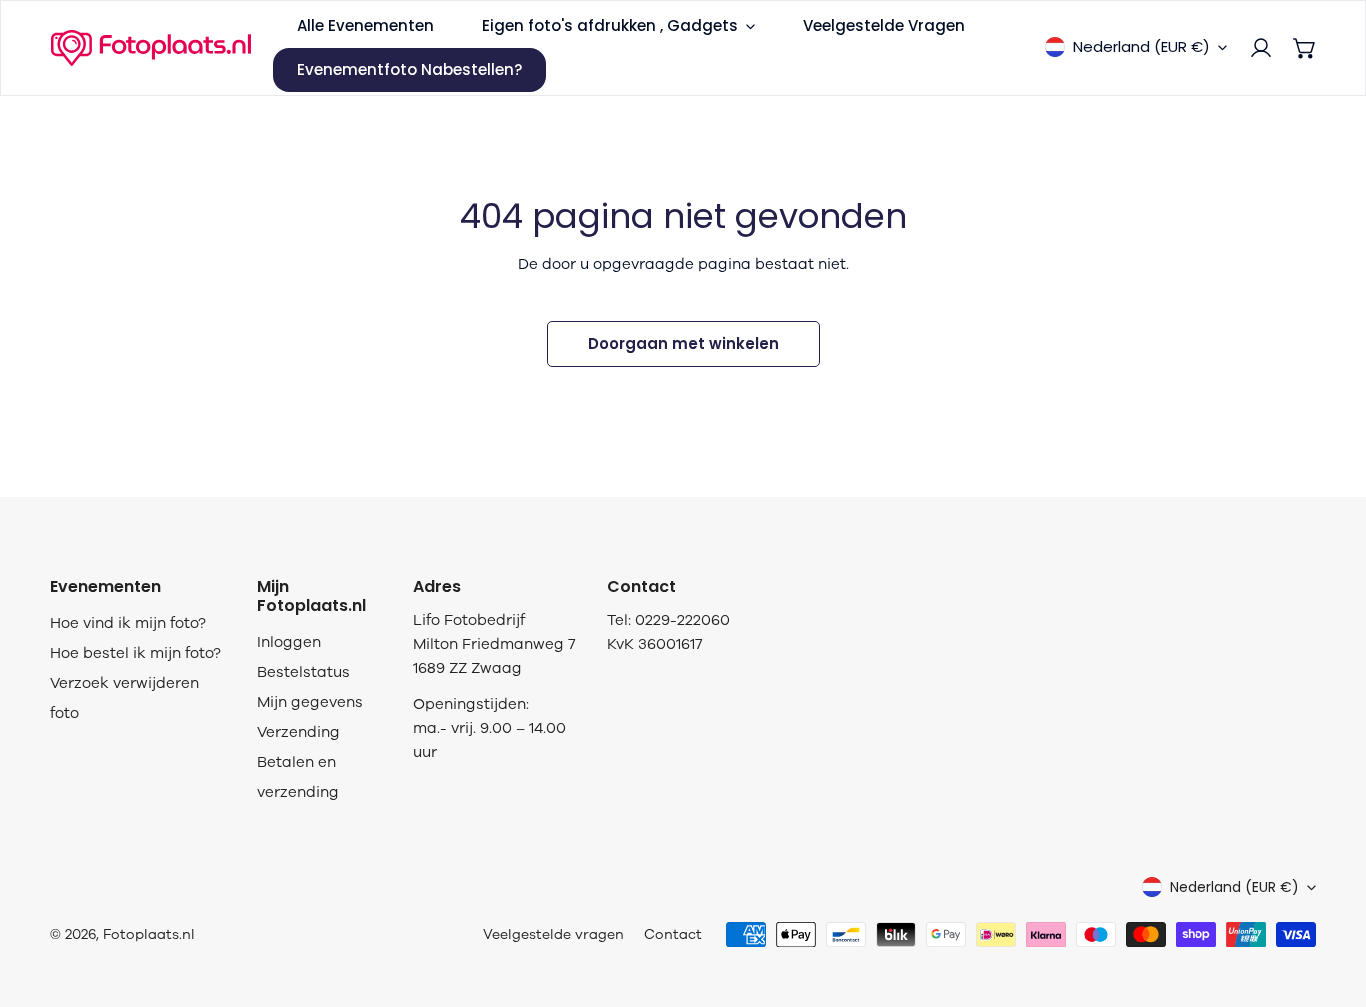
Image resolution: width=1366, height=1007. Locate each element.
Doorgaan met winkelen (683, 343)
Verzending (298, 732)
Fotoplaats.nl (149, 934)
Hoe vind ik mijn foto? (128, 623)
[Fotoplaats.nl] (151, 48)
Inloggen (289, 642)
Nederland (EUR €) (1141, 46)
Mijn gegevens (310, 702)
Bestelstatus (303, 672)
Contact (673, 934)
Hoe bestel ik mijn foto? (135, 653)
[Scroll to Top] (1330, 901)
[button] (1305, 48)
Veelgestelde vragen (553, 934)
